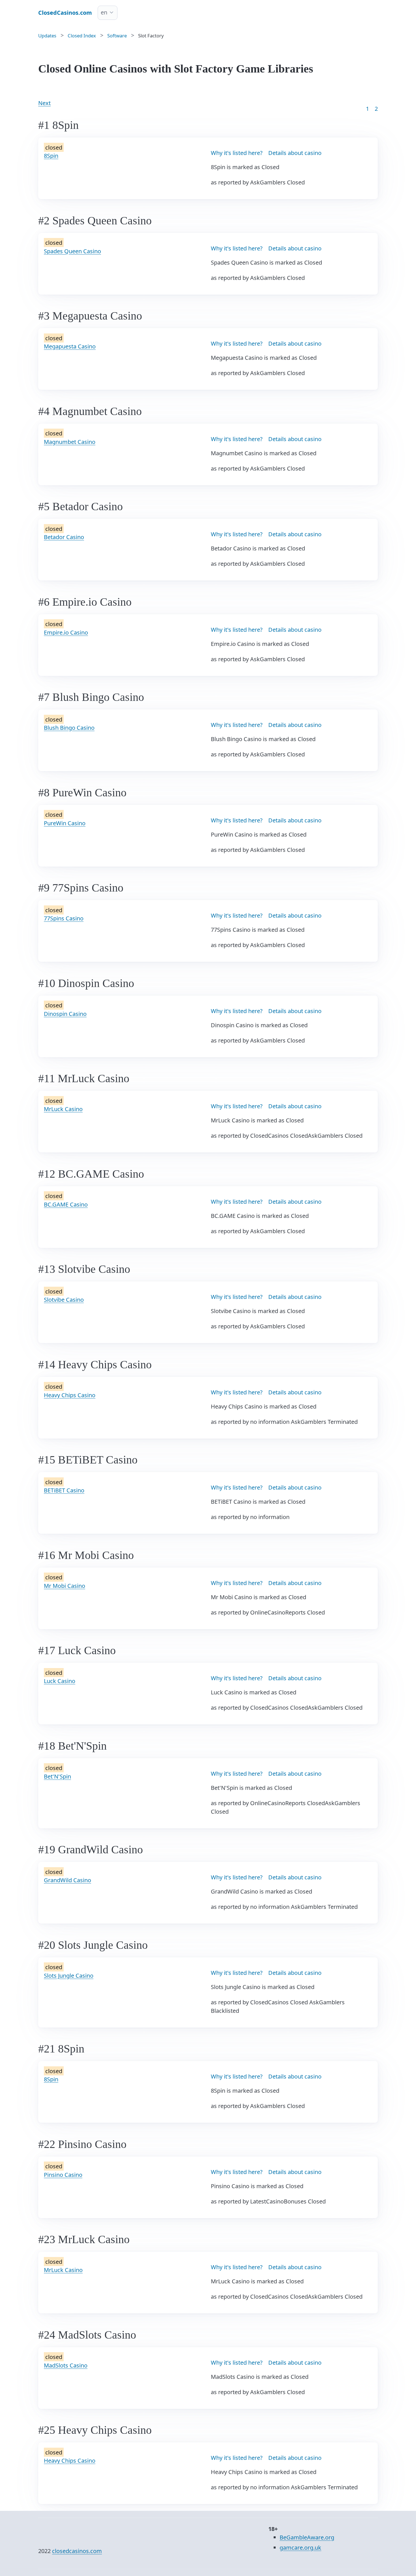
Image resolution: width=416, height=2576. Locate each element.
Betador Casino (64, 537)
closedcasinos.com (77, 2551)
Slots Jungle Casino (69, 1976)
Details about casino (295, 153)
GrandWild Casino (67, 1880)
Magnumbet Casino (70, 442)
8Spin (51, 156)
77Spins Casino (64, 918)
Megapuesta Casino (70, 346)
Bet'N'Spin (57, 1776)
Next (44, 103)
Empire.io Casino (66, 632)
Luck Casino (60, 1681)
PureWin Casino (65, 823)
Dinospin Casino (65, 1014)
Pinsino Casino (63, 2175)
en (104, 12)
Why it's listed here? (237, 153)
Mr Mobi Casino (65, 1586)
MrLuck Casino (63, 1109)
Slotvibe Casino (64, 1300)
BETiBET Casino (64, 1490)
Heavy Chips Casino (70, 1395)
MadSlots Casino (66, 2365)
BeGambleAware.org (307, 2537)
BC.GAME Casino (66, 1204)
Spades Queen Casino (72, 251)
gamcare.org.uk (300, 2548)
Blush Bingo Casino (69, 728)
